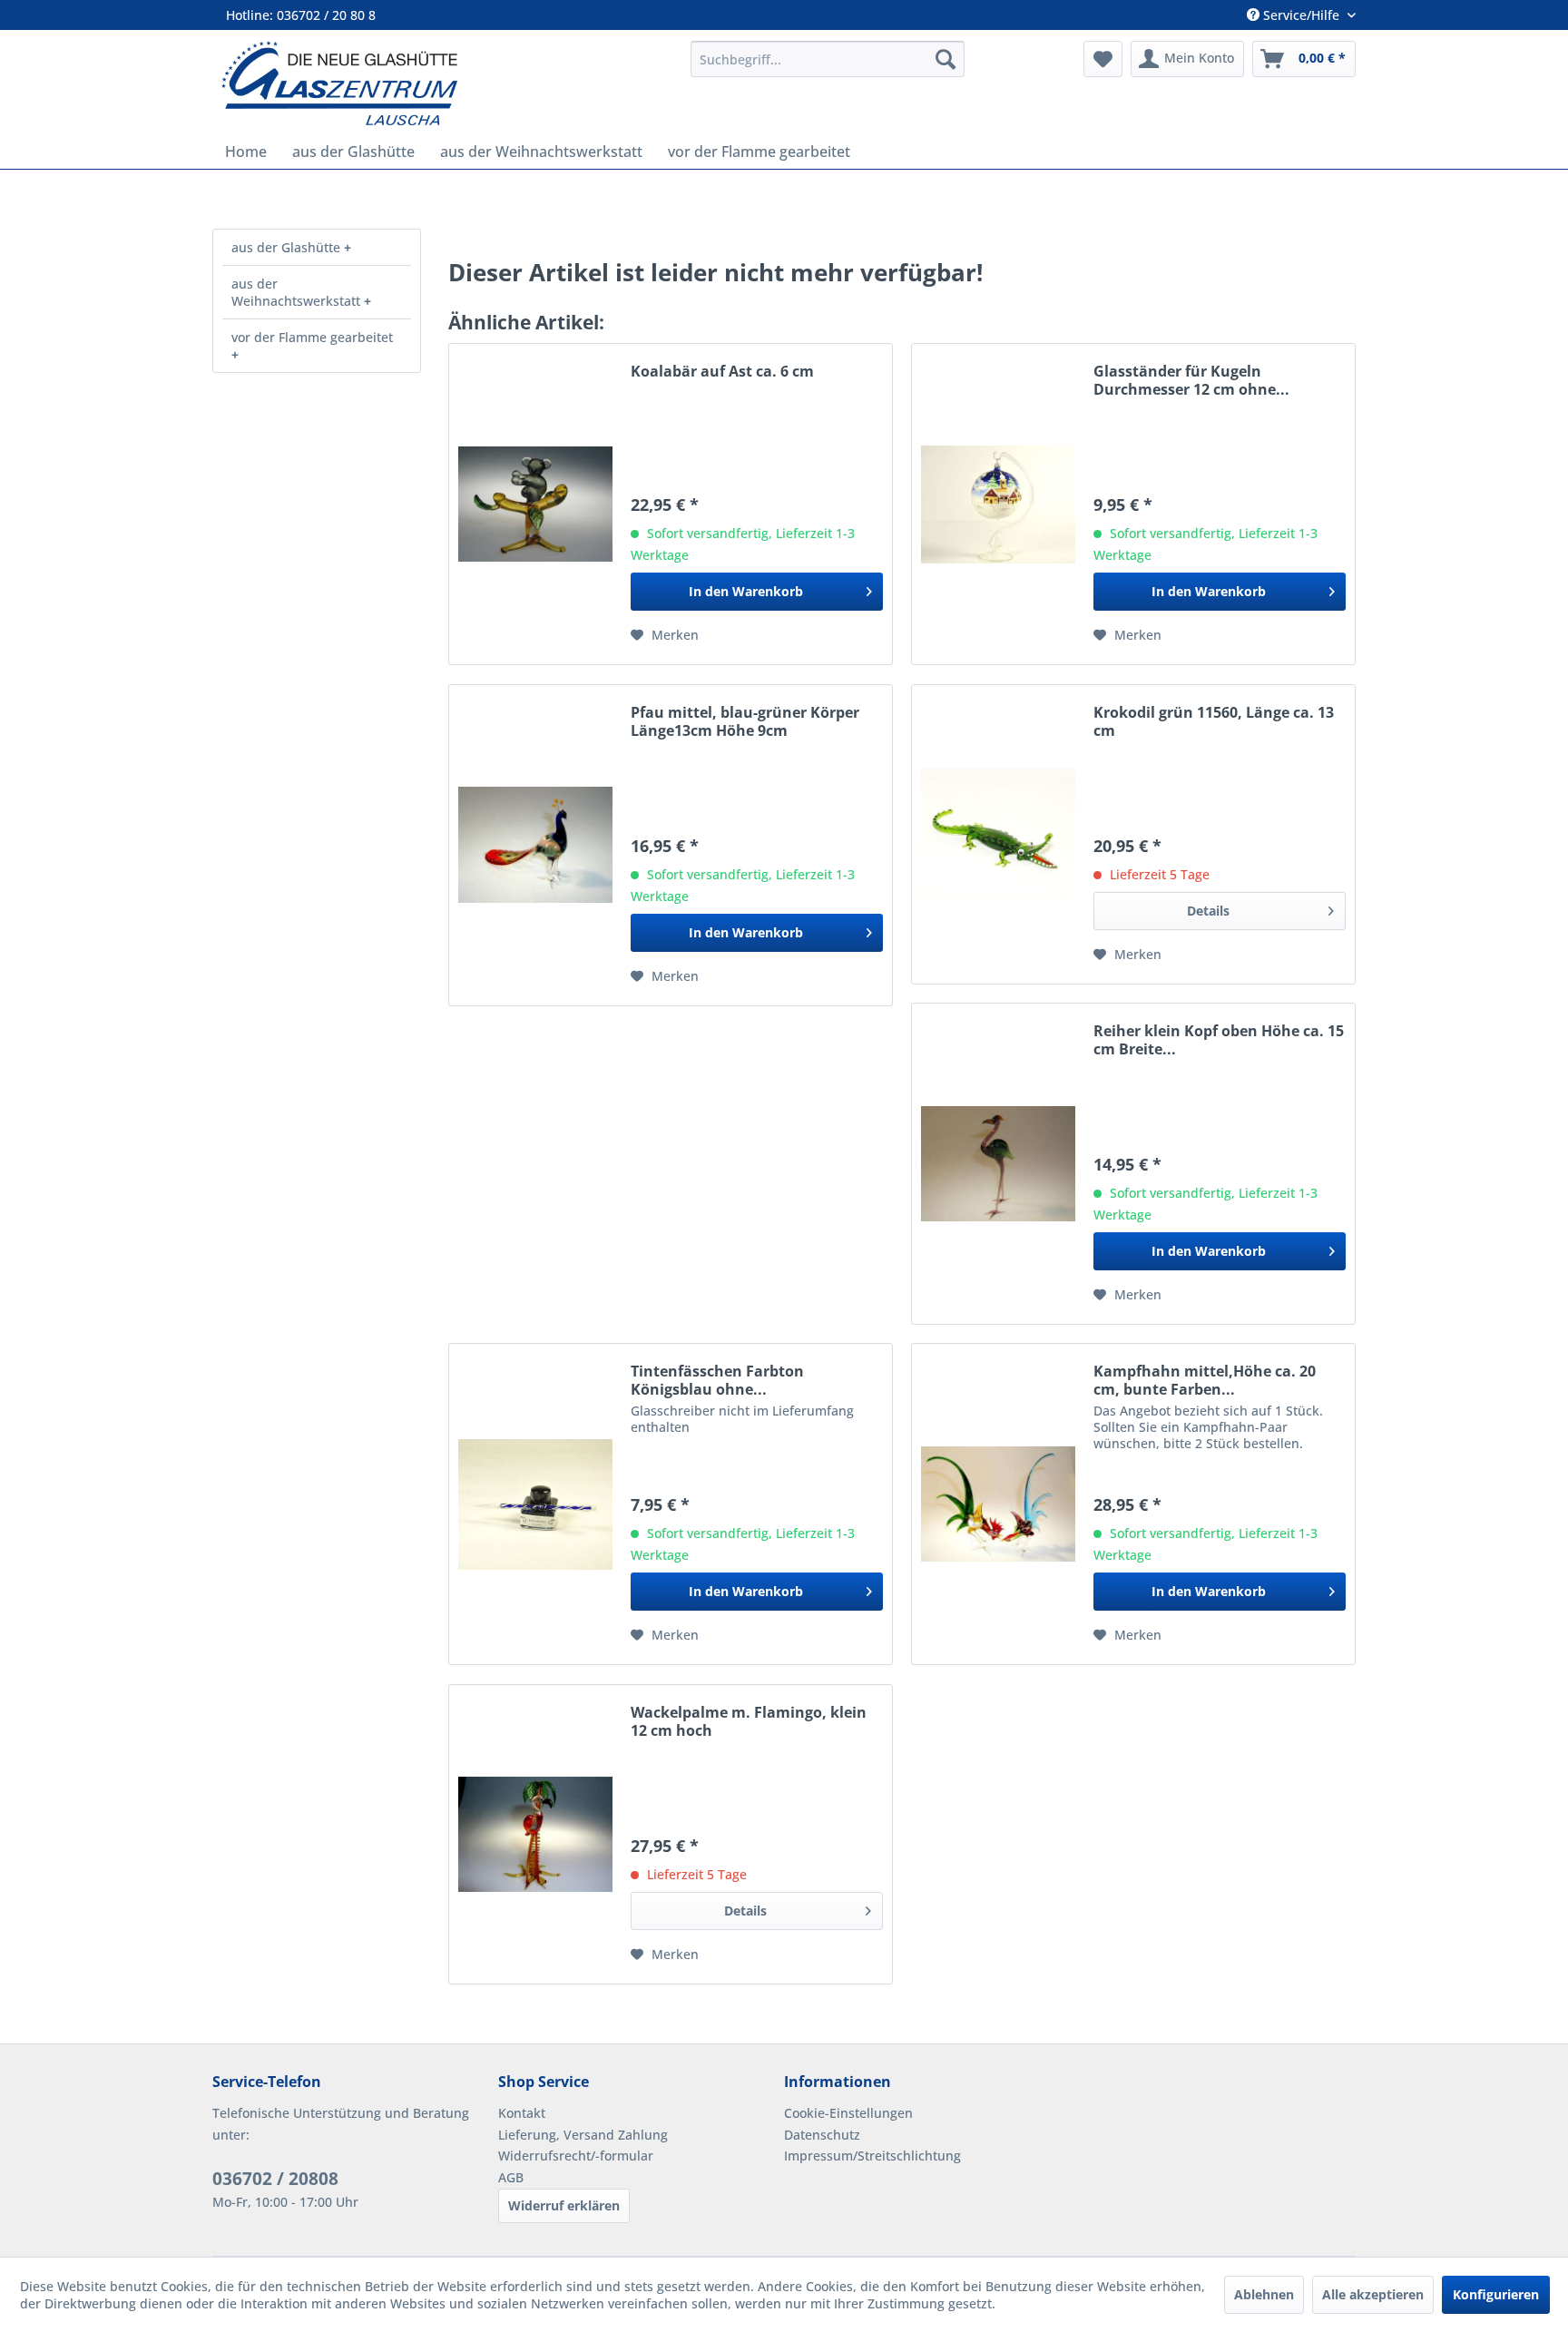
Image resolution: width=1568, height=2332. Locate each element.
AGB (511, 2177)
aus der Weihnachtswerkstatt (298, 292)
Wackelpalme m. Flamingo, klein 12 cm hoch (749, 1721)
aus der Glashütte (288, 247)
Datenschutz (822, 2135)
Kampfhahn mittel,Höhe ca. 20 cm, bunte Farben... (1205, 1380)
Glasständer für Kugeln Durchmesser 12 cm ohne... (1191, 380)
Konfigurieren (1496, 2294)
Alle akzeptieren (1373, 2294)
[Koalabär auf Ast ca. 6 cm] (535, 504)
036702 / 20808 (275, 2179)
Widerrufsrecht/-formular (576, 2156)
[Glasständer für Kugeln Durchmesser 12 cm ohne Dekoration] (998, 504)
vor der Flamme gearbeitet (312, 337)
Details (1208, 911)
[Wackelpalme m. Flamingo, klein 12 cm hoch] (535, 1834)
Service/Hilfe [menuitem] (1301, 15)
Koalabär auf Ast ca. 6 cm (722, 372)
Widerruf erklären (564, 2205)
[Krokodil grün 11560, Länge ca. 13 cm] (998, 834)
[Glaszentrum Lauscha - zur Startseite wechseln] (446, 83)
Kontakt (522, 2113)
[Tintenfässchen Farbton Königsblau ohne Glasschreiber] (535, 1504)
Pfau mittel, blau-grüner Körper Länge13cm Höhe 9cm (745, 721)
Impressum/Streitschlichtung (872, 2156)
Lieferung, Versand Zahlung (583, 2135)
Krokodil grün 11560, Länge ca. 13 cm (1214, 721)
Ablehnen (1264, 2294)
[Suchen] (946, 59)
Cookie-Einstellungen (848, 2113)
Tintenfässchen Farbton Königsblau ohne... (717, 1380)
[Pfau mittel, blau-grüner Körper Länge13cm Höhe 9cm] (535, 845)
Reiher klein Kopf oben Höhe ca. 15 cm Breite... (1219, 1040)
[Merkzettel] (1103, 59)
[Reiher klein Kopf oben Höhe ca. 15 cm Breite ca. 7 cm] (998, 1164)
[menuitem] (828, 59)
